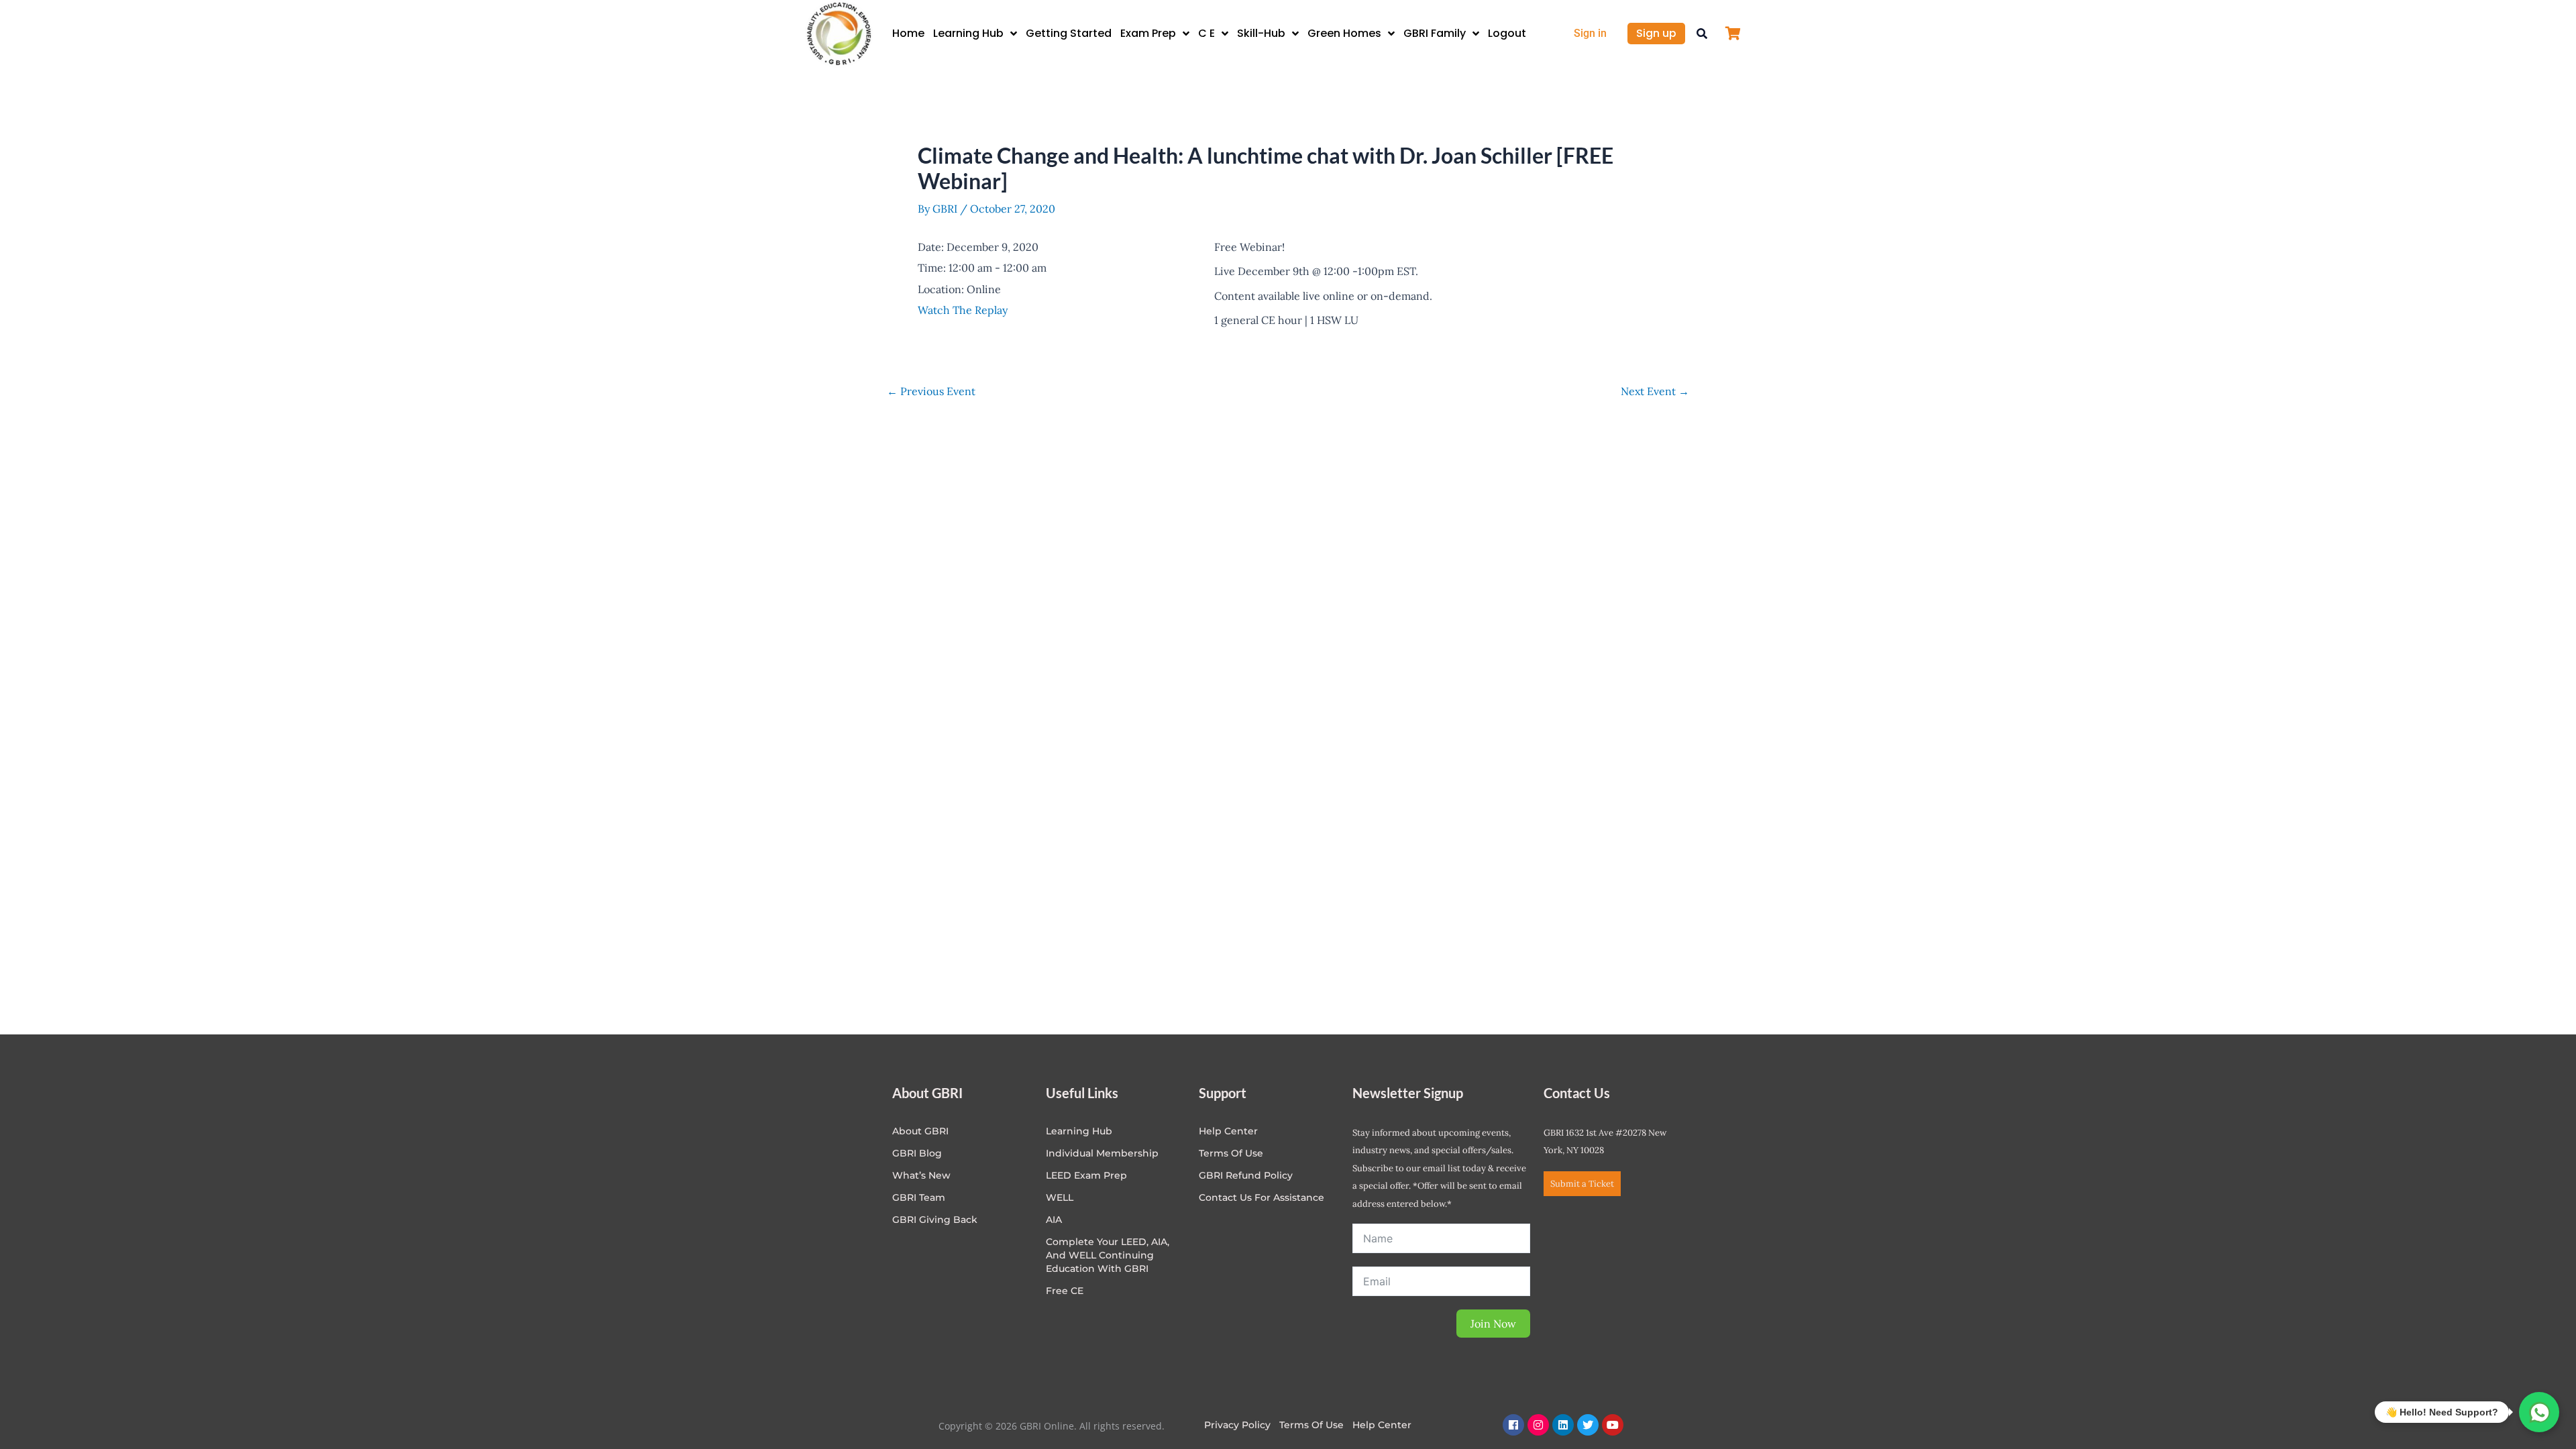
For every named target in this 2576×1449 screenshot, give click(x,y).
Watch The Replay (963, 310)
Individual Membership (1102, 1153)
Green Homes (1344, 33)
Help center (1228, 1131)
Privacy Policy (1237, 1425)
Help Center (1382, 1425)
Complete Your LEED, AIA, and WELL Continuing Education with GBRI (1108, 1255)
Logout (1507, 33)
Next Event (1655, 391)
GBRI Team (919, 1197)
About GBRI (920, 1131)
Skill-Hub (1261, 33)
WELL (1060, 1197)
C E (1206, 33)
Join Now (1493, 1324)
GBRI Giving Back (935, 1220)
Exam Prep (1148, 33)
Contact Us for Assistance (1262, 1197)
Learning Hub (968, 33)
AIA (1054, 1220)
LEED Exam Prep (1086, 1175)
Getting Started (1069, 33)
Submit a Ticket (1582, 1184)
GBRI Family (1435, 33)
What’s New (921, 1175)
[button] (1702, 34)
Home (908, 33)
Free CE (1065, 1291)
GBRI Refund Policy (1246, 1175)
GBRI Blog (917, 1153)
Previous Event (931, 391)
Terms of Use (1231, 1153)
